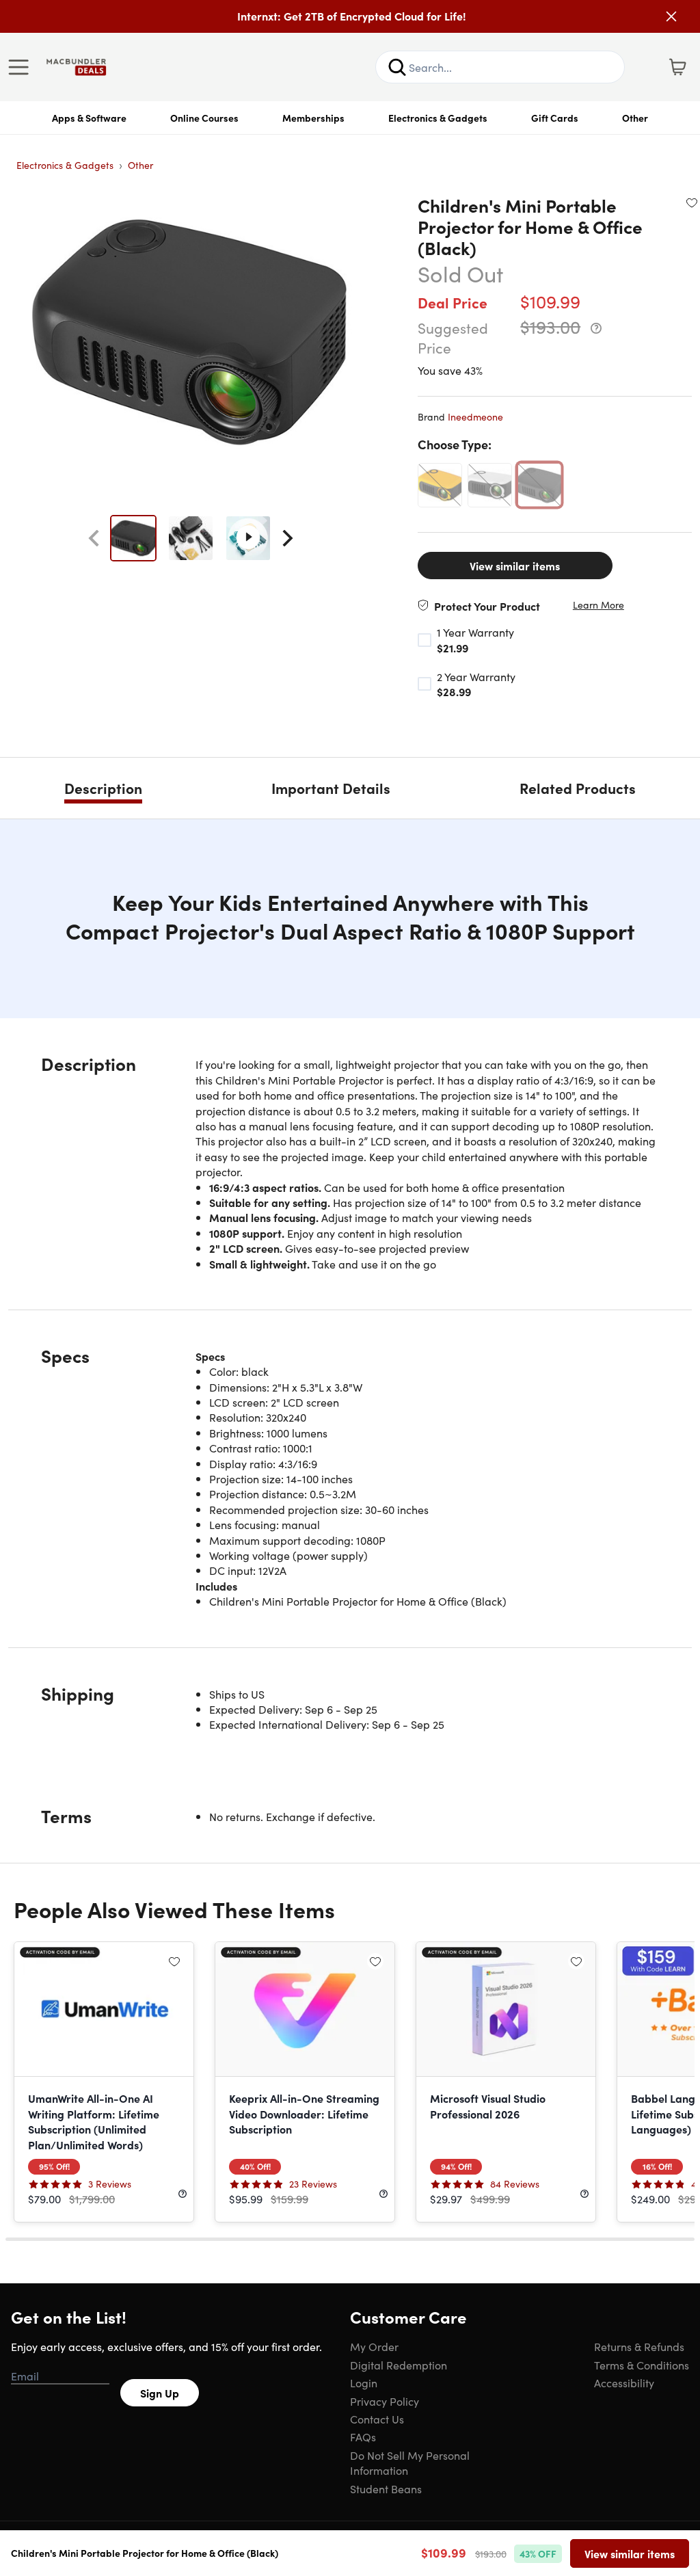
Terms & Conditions (642, 2365)
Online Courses (204, 118)
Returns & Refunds (639, 2346)
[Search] (397, 67)
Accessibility (624, 2382)
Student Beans (386, 2488)
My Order (374, 2346)
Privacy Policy (385, 2401)
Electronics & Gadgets (438, 118)
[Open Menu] (22, 67)
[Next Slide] (288, 538)
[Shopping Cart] (677, 67)
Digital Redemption (399, 2365)
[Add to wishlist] (692, 202)
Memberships (313, 118)
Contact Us (377, 2419)
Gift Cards (555, 118)
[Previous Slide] (94, 538)
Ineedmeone (475, 416)
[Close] (671, 16)
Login (364, 2382)
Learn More (598, 605)
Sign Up (160, 2393)
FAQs (363, 2436)
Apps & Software (89, 118)
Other (635, 118)
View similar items (515, 566)
